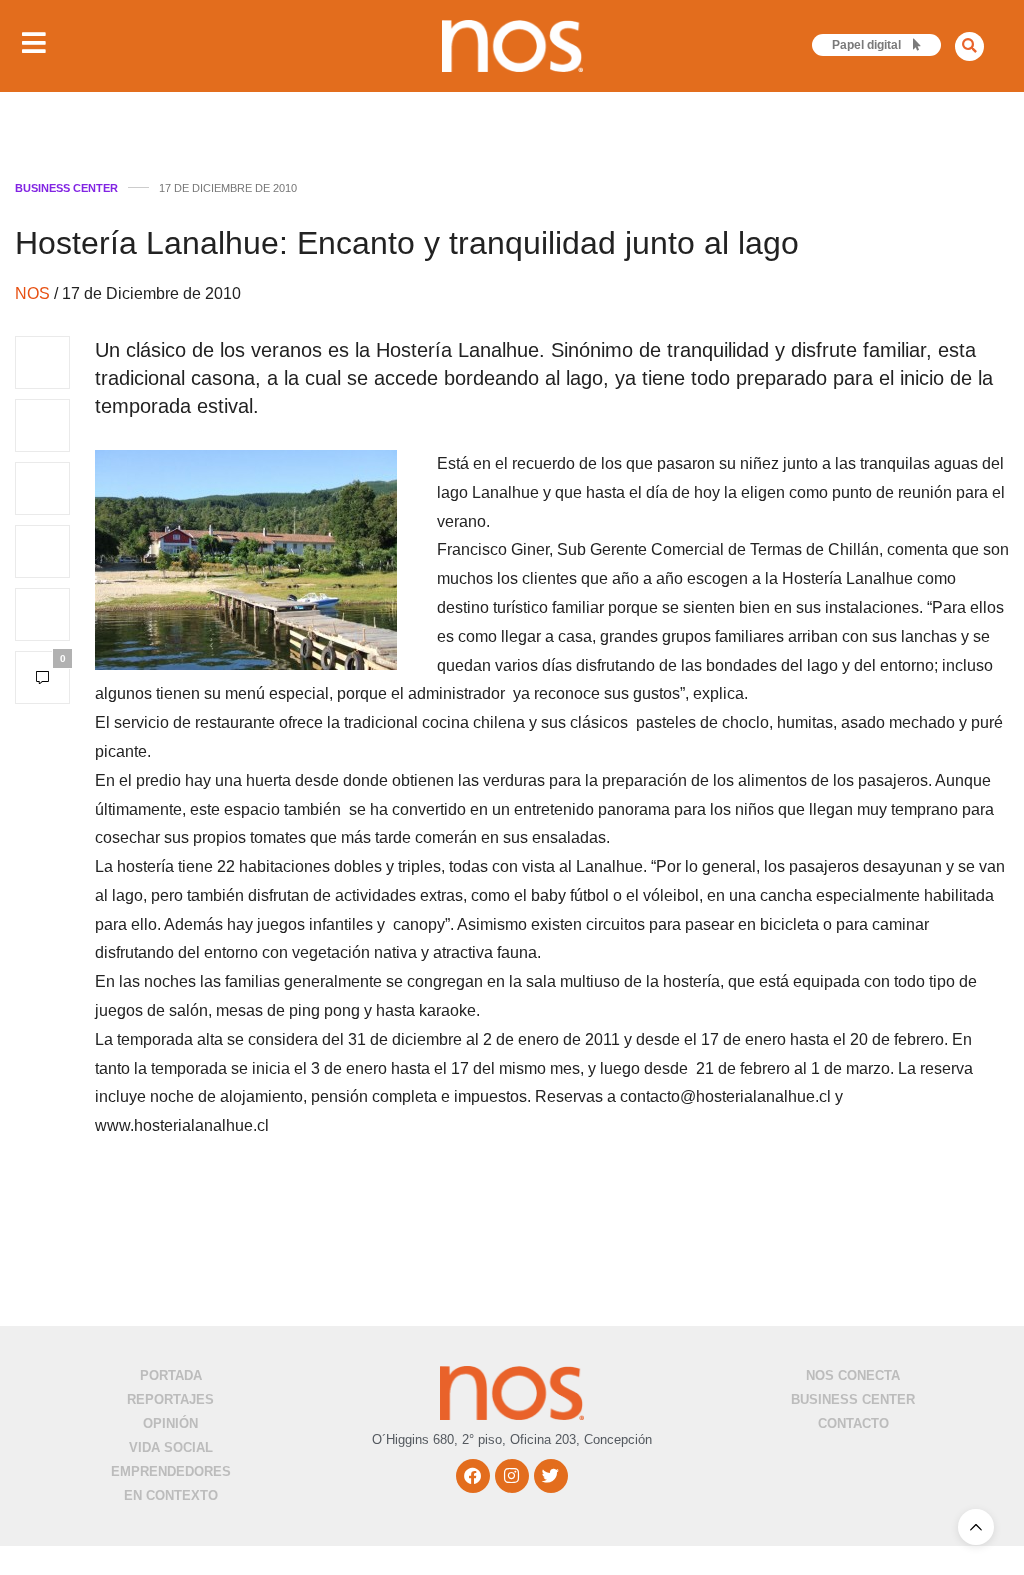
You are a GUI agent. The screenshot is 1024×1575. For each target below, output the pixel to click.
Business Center (66, 188)
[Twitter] (551, 1476)
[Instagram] (512, 1476)
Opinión (170, 1423)
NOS (34, 293)
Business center (853, 1399)
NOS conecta (853, 1375)
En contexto (171, 1495)
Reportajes (170, 1399)
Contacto (853, 1423)
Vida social (171, 1447)
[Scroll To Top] (976, 1527)
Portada (171, 1375)
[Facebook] (473, 1476)
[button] (969, 46)
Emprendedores (171, 1471)
